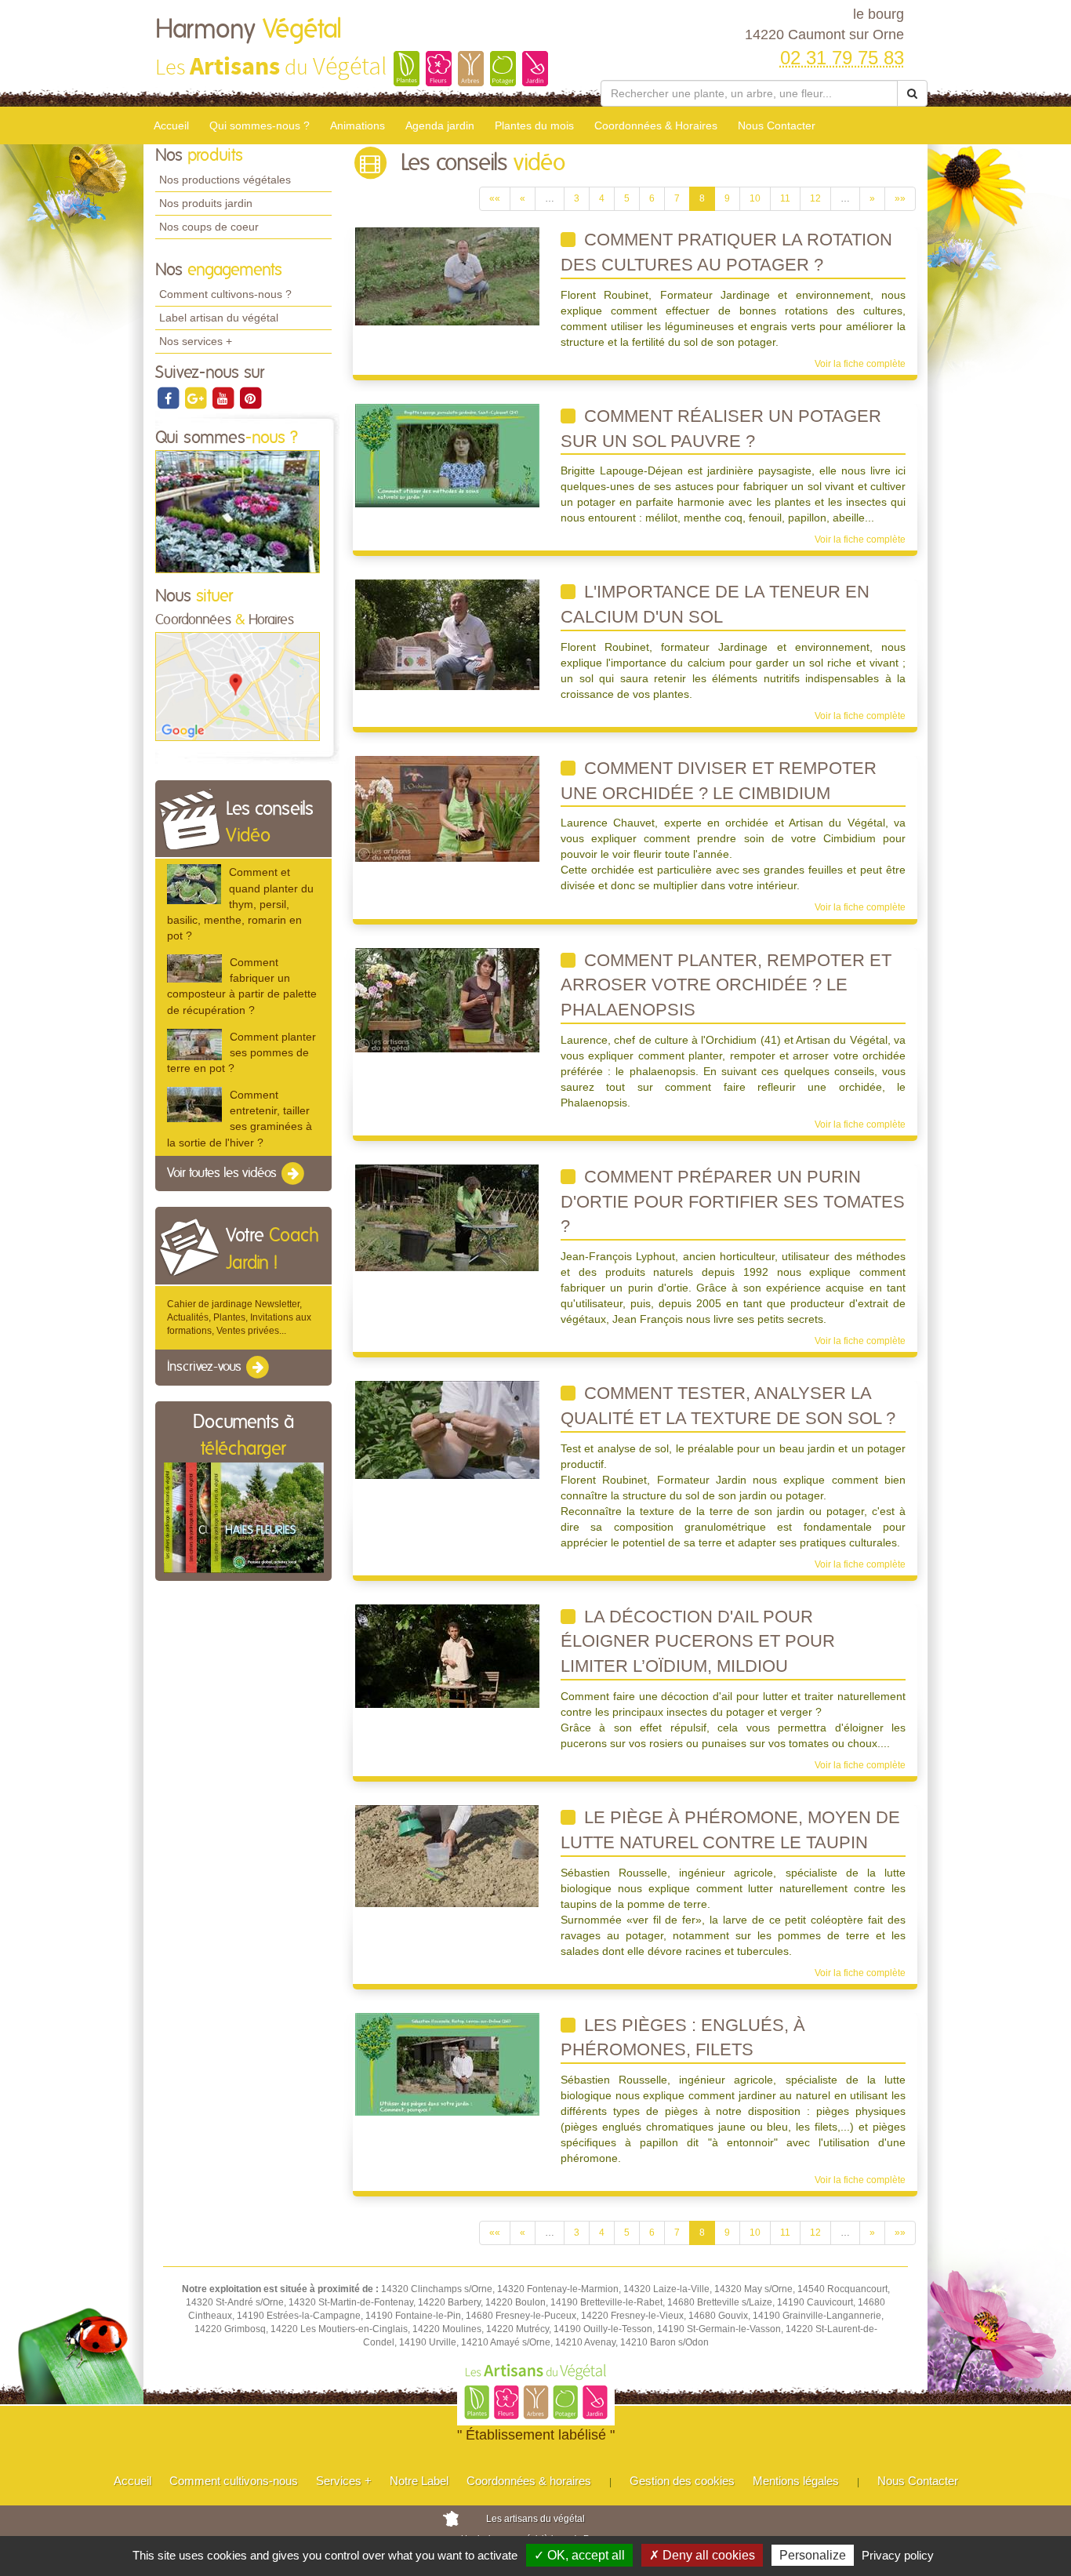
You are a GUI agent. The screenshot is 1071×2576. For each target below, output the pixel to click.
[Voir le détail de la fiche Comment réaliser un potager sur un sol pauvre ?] (447, 455)
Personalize (813, 2555)
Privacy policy (898, 2555)
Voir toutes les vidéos (223, 1173)
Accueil (171, 125)
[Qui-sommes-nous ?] (238, 511)
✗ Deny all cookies (702, 2555)
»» (900, 198)
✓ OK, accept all (579, 2555)
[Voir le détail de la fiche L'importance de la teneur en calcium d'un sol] (447, 634)
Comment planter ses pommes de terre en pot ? (241, 1052)
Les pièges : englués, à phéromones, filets (683, 2038)
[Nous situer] (238, 686)
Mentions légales (796, 2481)
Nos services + (196, 341)
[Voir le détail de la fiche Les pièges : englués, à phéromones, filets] (447, 2063)
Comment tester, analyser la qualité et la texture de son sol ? (728, 1406)
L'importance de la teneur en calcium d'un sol (715, 604)
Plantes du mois (534, 125)
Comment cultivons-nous (234, 2481)
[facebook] (169, 398)
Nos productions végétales (225, 180)
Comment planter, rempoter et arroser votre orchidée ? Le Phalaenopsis (726, 985)
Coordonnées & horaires (529, 2481)
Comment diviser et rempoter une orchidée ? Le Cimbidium (719, 781)
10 (755, 198)
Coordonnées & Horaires (656, 125)
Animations (358, 125)
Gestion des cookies (682, 2481)
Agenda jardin (440, 125)
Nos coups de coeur (209, 227)
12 (815, 198)
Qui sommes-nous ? (260, 125)
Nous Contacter (777, 125)
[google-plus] (196, 398)
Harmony (249, 30)
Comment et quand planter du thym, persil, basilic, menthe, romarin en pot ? (240, 904)
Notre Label (419, 2481)
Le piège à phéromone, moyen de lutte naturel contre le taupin (730, 1830)
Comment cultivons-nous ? (225, 294)
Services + (344, 2481)
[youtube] (224, 398)
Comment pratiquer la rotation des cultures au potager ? (726, 252)
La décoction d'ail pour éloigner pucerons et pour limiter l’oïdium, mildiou (698, 1641)
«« (495, 198)
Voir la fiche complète (860, 364)
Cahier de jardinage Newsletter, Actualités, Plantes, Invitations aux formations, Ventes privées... (239, 1317)
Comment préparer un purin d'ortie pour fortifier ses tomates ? (733, 1201)
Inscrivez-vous (206, 1368)
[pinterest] (250, 398)
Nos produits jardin (206, 203)
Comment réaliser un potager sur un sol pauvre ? (721, 429)
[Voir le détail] (194, 884)
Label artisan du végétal (219, 318)
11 (785, 198)
